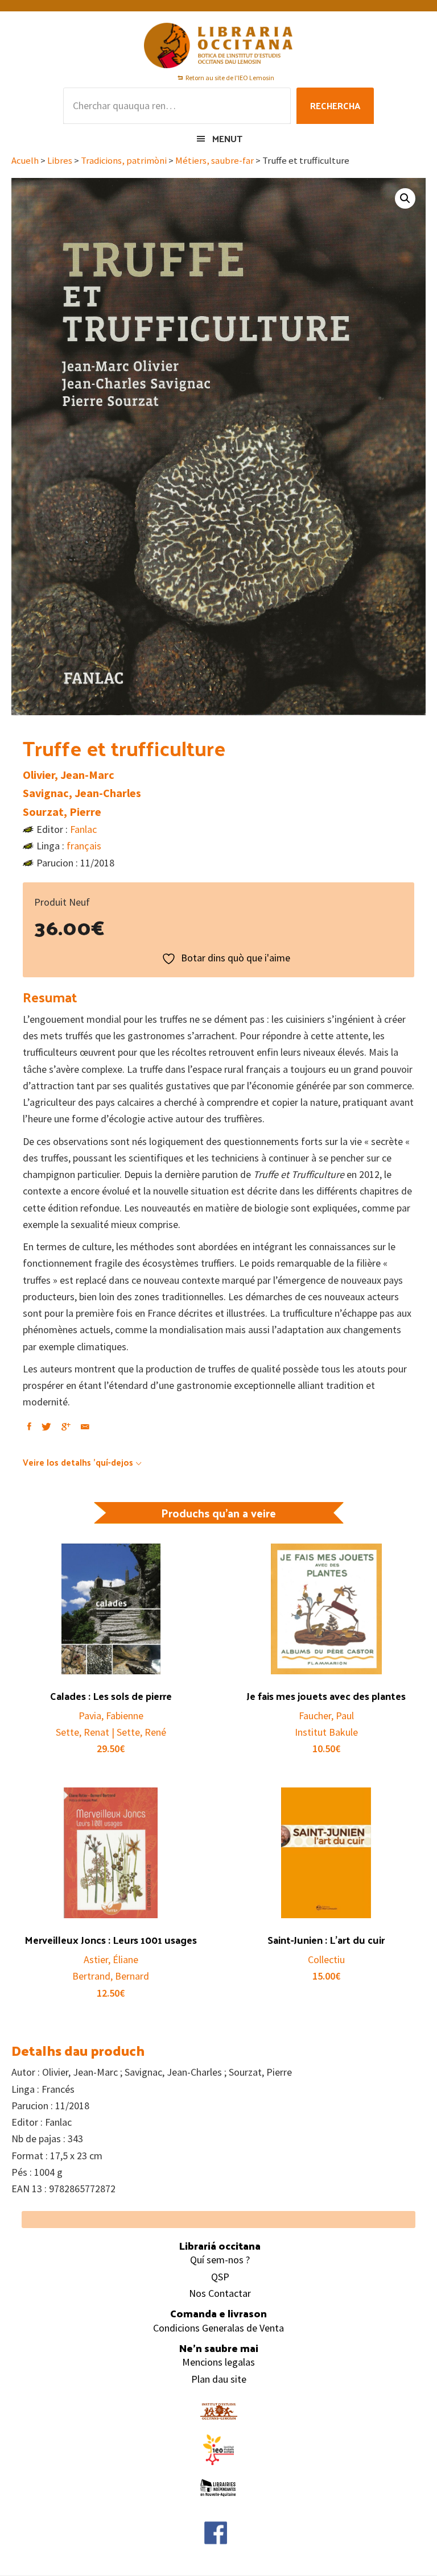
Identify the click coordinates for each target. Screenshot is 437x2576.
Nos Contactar (220, 2293)
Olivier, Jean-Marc (69, 775)
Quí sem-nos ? (220, 2260)
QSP (220, 2277)
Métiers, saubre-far (215, 161)
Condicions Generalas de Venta (218, 2328)
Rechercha (335, 105)
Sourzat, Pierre (62, 812)
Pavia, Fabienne (111, 1716)
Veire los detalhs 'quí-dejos (78, 1462)
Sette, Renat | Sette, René (111, 1732)
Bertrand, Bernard (111, 1976)
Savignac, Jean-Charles (82, 793)
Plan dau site (219, 2379)
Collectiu (326, 1959)
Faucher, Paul (326, 1716)
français (84, 846)
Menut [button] (227, 138)
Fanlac (83, 829)
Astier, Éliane (111, 1959)
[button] (405, 198)
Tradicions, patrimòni (124, 161)
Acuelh (25, 161)
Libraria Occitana (218, 45)
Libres (60, 161)
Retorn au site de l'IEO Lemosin (230, 78)
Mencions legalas (218, 2362)
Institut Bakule (326, 1732)
